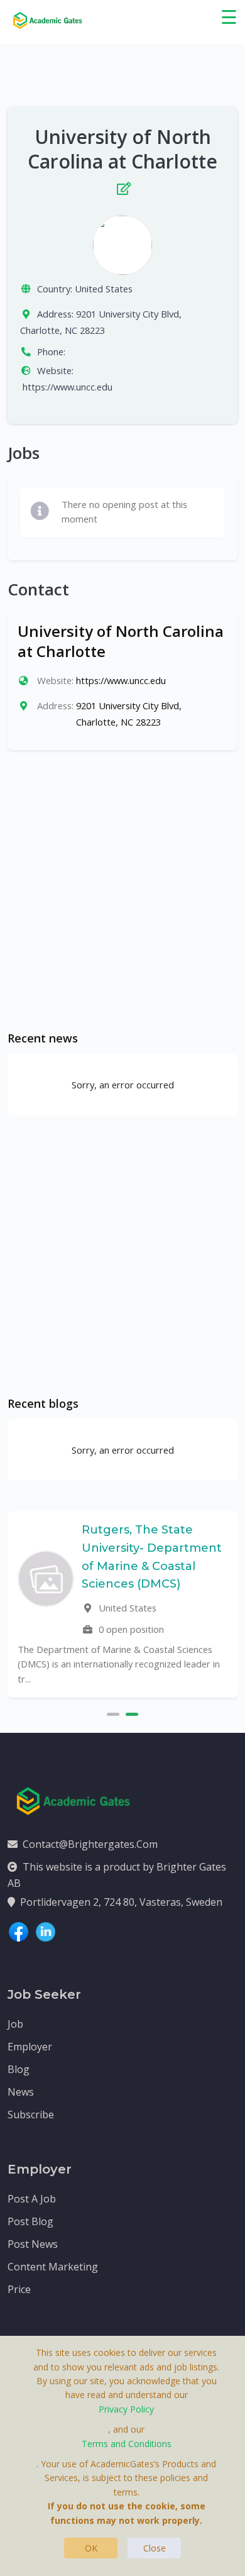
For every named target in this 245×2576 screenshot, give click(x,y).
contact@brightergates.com (90, 1844)
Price (19, 2289)
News (21, 2092)
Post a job (32, 2199)
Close (155, 2548)
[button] (113, 1713)
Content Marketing (53, 2267)
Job (15, 2024)
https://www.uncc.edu (68, 387)
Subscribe (31, 2114)
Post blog (30, 2221)
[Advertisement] (122, 890)
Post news (33, 2244)
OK (91, 2548)
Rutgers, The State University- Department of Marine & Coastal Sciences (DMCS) (152, 1557)
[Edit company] (122, 186)
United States (104, 289)
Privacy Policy (126, 2409)
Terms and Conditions (127, 2444)
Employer (30, 2047)
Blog (19, 2069)
